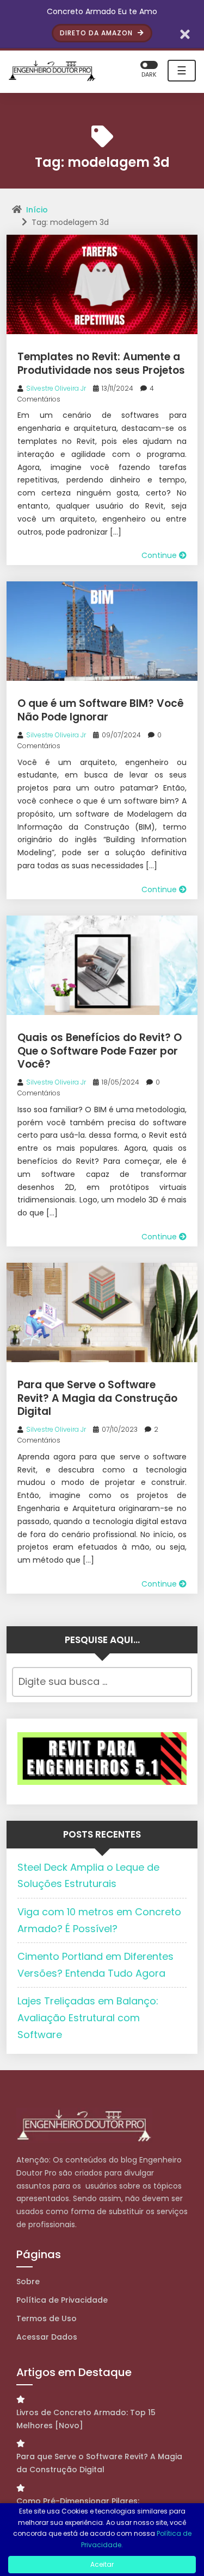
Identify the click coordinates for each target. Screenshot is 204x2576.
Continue (160, 555)
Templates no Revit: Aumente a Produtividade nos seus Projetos (101, 363)
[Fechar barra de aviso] (185, 33)
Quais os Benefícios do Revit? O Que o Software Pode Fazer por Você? (100, 1051)
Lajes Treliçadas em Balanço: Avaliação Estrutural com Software (88, 2017)
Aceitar (102, 2564)
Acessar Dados (47, 2337)
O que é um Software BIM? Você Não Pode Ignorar (101, 710)
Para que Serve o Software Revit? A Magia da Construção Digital (97, 1398)
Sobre (28, 2282)
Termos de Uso (47, 2318)
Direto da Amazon (97, 33)
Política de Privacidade (62, 2300)
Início (37, 210)
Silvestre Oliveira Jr (56, 388)
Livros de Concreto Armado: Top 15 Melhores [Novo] (86, 2419)
